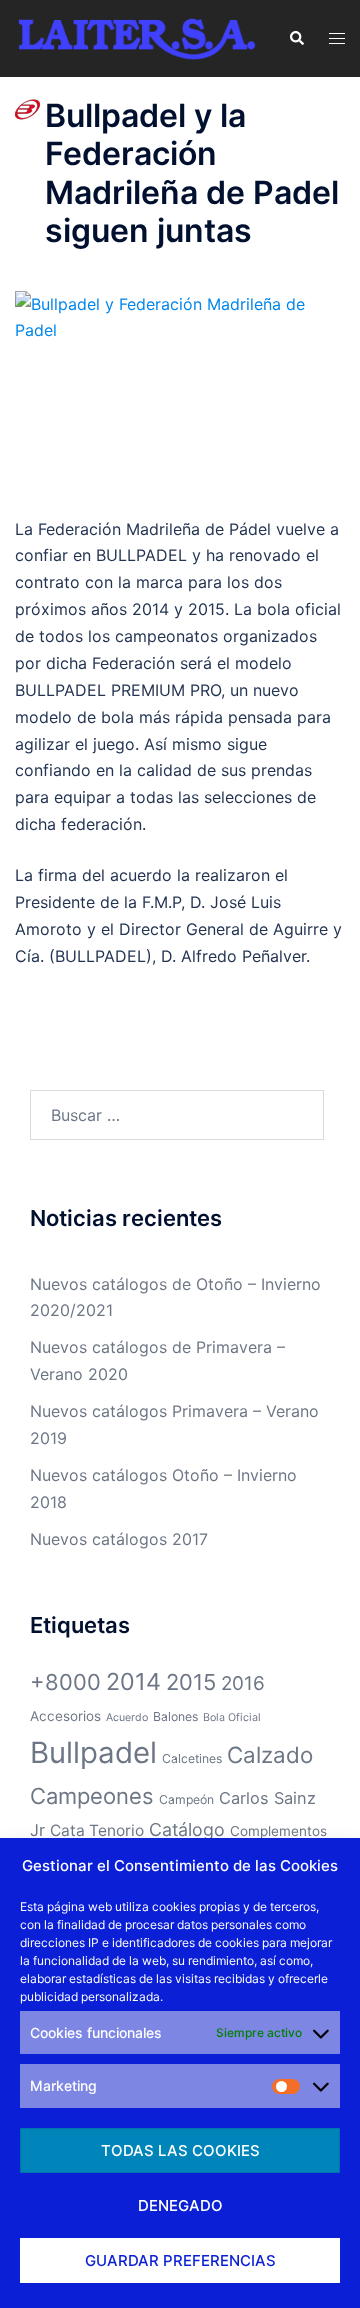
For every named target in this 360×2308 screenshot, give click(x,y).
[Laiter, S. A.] (136, 37)
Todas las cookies (180, 2150)
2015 (191, 1682)
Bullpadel (93, 1752)
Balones (175, 1716)
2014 (133, 1681)
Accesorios (65, 1716)
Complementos (278, 1831)
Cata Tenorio (97, 1830)
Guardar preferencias (180, 2260)
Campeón (186, 1799)
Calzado (270, 1754)
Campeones (92, 1796)
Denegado (180, 2205)
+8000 (65, 1682)
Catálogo (187, 1829)
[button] (296, 38)
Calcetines (192, 1758)
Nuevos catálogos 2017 (119, 1539)
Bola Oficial (232, 1717)
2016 (243, 1683)
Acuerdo (127, 1717)
